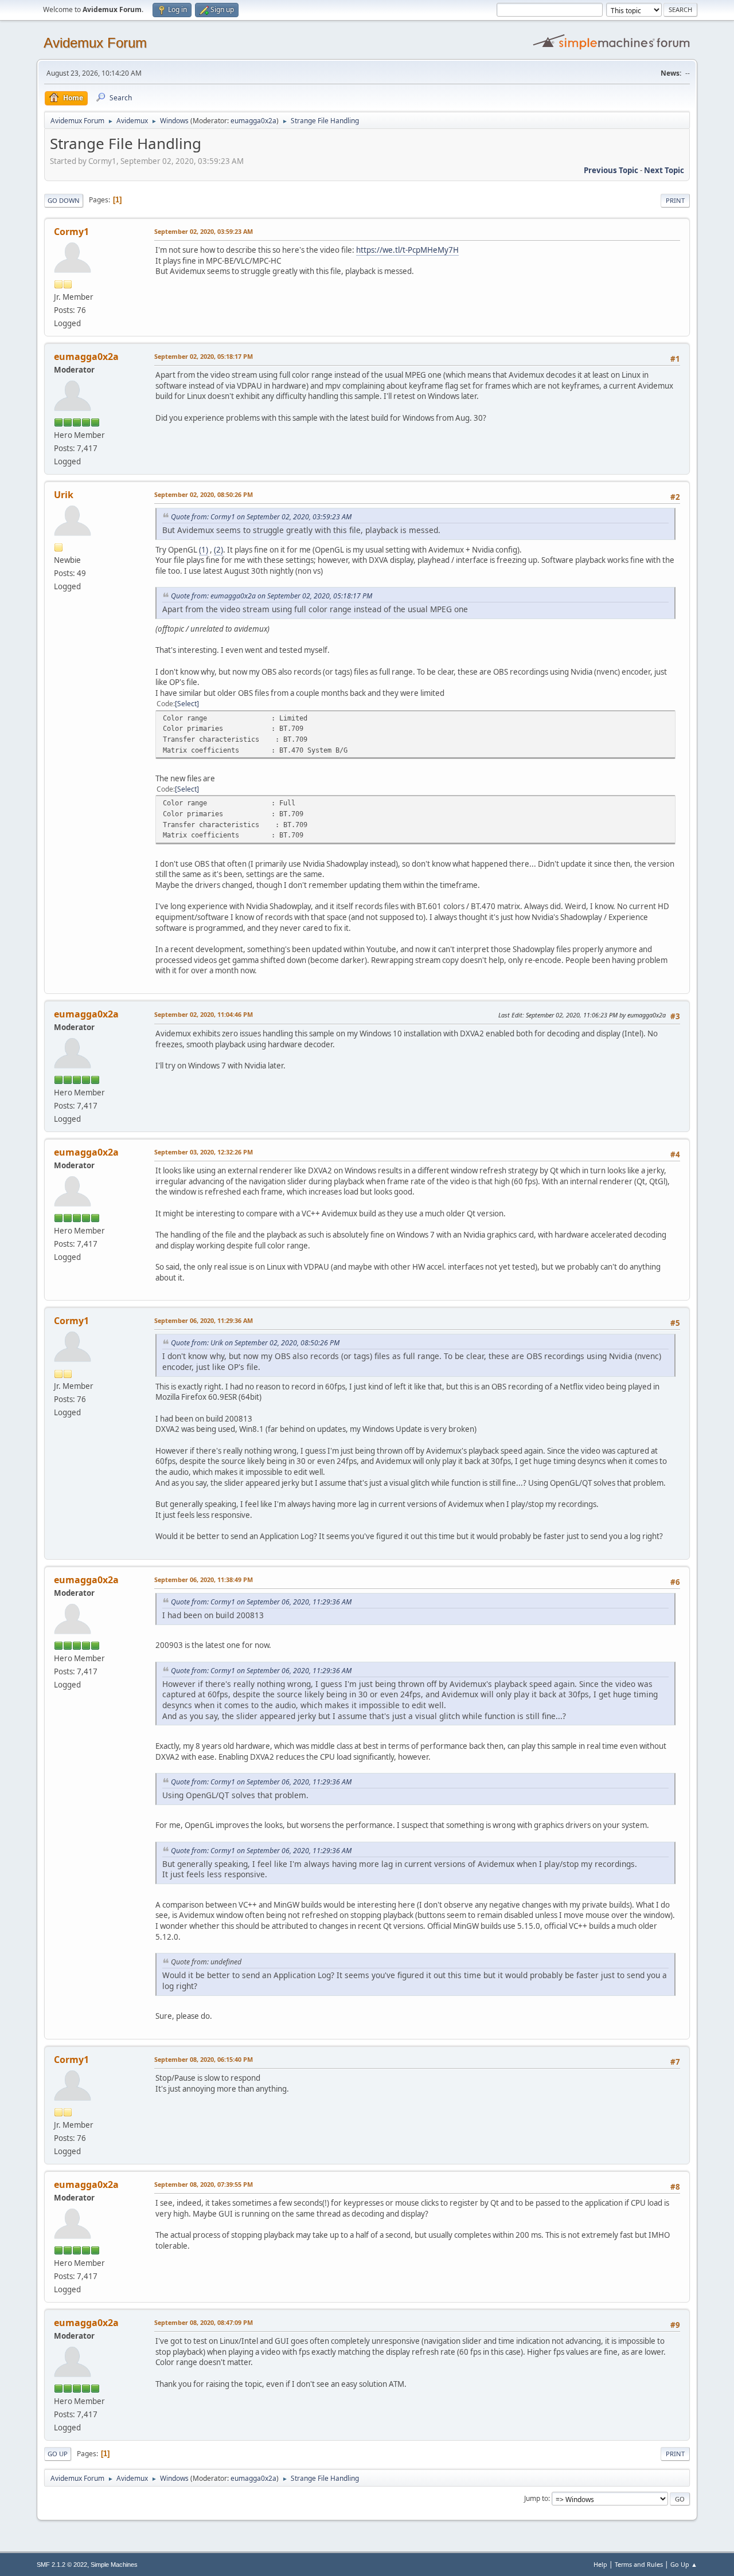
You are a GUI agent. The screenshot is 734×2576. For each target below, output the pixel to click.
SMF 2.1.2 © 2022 (62, 2565)
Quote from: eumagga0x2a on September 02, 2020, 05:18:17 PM (272, 596)
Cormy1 (71, 232)
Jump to (536, 2498)
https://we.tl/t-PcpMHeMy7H (407, 250)
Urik (64, 495)
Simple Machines (114, 2565)
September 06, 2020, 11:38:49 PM (204, 1579)
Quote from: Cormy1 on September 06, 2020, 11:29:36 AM (261, 1602)
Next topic (664, 170)
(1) (204, 550)
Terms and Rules (639, 2564)
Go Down (64, 200)
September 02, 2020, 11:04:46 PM (204, 1014)
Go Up (58, 2454)
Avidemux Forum (95, 43)
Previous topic (611, 170)
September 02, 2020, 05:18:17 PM (204, 356)
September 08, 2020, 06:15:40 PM (204, 2059)
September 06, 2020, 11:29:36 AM (204, 1320)
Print (675, 200)
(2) (218, 550)
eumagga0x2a (253, 121)
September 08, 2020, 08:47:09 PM (204, 2322)
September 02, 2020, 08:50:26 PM (204, 494)
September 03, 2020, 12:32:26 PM (204, 1152)
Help (600, 2564)
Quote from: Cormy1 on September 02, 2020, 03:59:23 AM (261, 517)
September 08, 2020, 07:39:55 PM (204, 2184)
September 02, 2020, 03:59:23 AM (204, 231)
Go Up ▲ (684, 2564)
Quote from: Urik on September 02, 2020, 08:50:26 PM (255, 1343)
